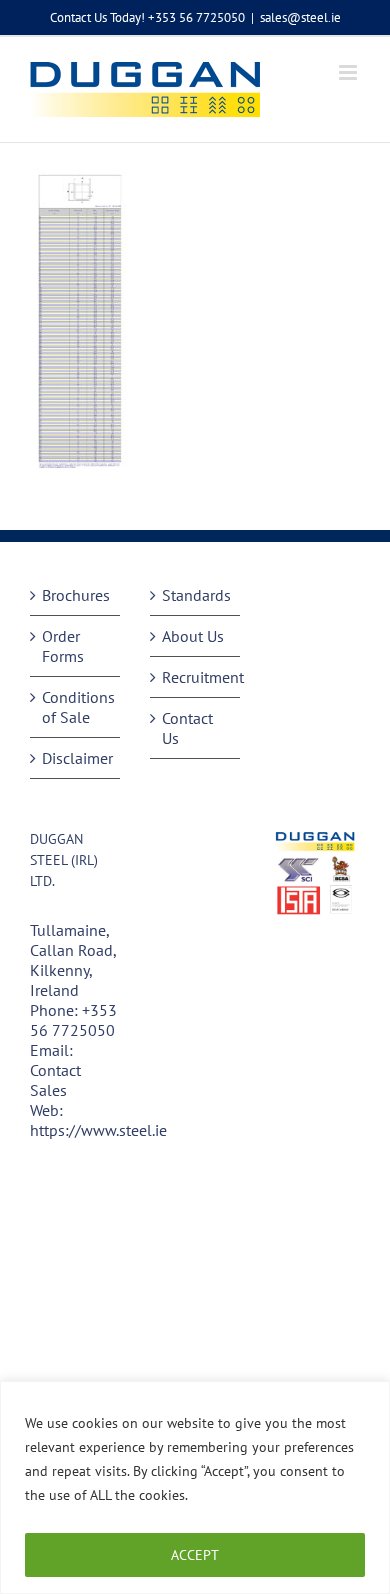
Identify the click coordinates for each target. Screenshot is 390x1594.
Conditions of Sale (76, 707)
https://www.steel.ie (98, 1130)
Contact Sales (55, 1080)
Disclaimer (76, 758)
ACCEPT (195, 1555)
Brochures (76, 595)
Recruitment (196, 677)
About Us (193, 636)
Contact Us (187, 728)
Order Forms (63, 646)
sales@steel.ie (300, 17)
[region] (195, 1487)
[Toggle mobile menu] (349, 72)
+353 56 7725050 (73, 1020)
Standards (196, 595)
